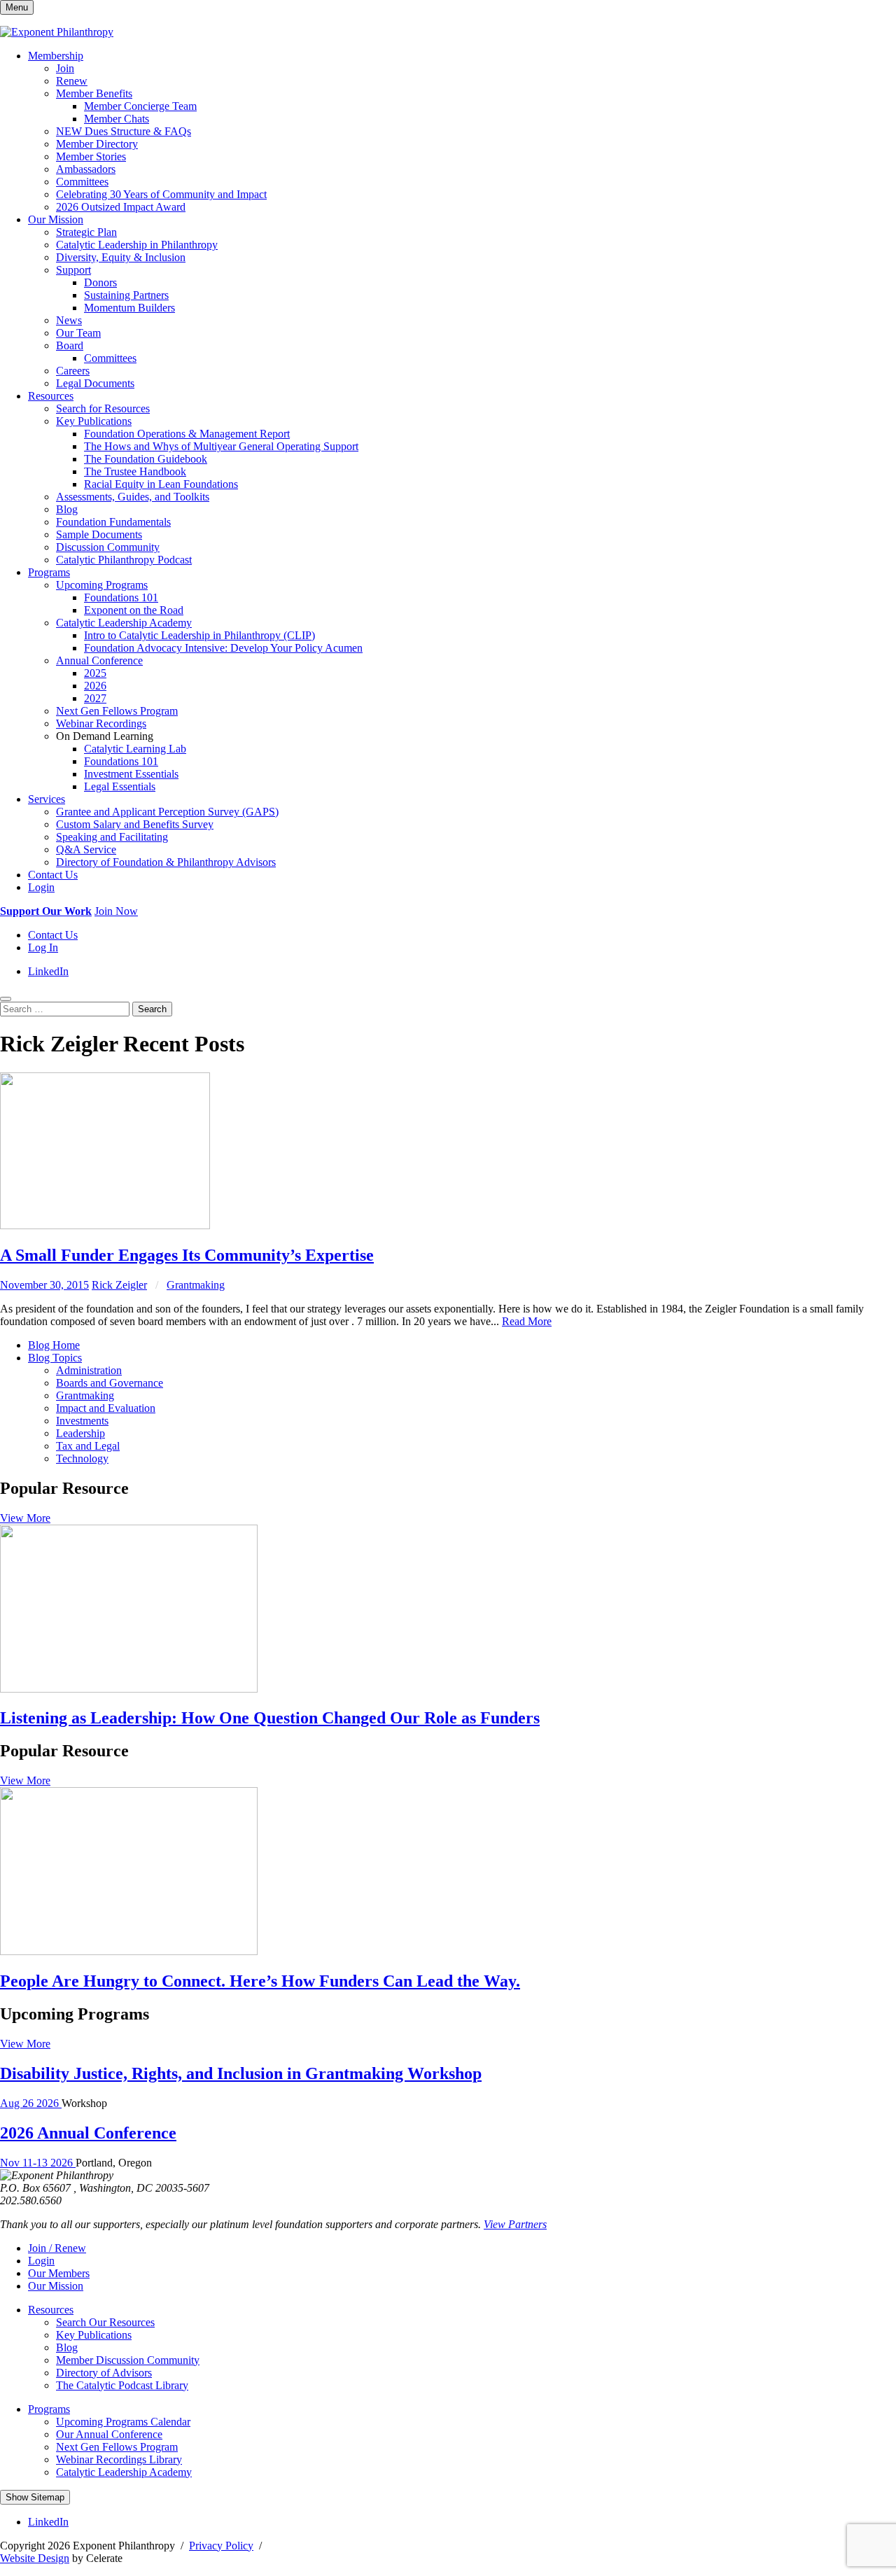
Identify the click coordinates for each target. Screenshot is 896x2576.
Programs (49, 572)
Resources (51, 396)
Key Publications (94, 421)
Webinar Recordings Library (119, 2459)
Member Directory (97, 144)
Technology (82, 1458)
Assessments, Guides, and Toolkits (133, 497)
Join (65, 68)
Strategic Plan (86, 232)
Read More (527, 1321)
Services (47, 799)
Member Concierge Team (140, 106)
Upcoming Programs (102, 585)
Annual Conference (99, 660)
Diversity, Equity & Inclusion (121, 257)
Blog (67, 509)
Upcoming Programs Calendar (123, 2422)
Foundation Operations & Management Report (187, 434)
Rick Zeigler (119, 1285)
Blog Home (54, 1345)
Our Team (78, 333)
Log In (43, 947)
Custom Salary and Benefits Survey (135, 824)
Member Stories (91, 156)
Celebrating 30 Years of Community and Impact (161, 194)
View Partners (515, 2224)
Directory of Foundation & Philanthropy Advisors (166, 862)
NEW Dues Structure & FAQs (124, 131)
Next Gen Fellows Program (117, 711)
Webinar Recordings (101, 723)
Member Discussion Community (128, 2360)
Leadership (80, 1433)
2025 (95, 673)
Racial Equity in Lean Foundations (161, 484)
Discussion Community (108, 547)
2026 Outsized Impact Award (121, 207)
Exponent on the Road (134, 610)
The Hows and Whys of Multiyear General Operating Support (221, 446)
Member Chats (117, 119)
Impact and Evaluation (106, 1408)
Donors (100, 282)
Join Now (116, 911)
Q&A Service (86, 849)
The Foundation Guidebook (146, 459)
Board (70, 345)
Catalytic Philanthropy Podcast (124, 560)
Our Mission (56, 219)
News (69, 320)
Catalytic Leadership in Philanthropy (137, 245)
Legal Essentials (120, 786)
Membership (56, 56)
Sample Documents (99, 534)
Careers (73, 371)
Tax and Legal (88, 1446)
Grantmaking (196, 1285)
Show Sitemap (35, 2497)
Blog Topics (55, 1358)
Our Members (59, 2273)
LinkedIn (48, 971)
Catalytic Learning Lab (135, 749)
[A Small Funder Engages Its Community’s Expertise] (105, 1225)
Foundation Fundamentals (113, 522)
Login (41, 887)
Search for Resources (103, 408)
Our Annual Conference (109, 2434)
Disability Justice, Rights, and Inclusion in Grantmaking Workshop (241, 2073)
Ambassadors (86, 169)
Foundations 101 (121, 597)
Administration (89, 1370)
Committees (82, 182)
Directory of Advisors (104, 2373)
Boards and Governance (110, 1383)
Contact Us (53, 875)
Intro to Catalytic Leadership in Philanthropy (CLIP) (199, 635)
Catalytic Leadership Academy (124, 623)
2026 (95, 686)
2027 (95, 698)
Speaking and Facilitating (112, 837)
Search (152, 1009)
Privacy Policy (221, 2546)
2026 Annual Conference (88, 2133)
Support (73, 270)
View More (25, 1518)
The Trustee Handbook (135, 471)
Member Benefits (94, 93)
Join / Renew (57, 2248)
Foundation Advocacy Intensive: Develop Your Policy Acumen (223, 648)
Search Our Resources (105, 2322)
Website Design (35, 2558)
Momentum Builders (129, 308)
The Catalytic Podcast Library (122, 2385)
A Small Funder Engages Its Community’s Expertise (187, 1255)
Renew (72, 81)
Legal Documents (95, 383)
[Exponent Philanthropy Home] (57, 32)
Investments (82, 1421)
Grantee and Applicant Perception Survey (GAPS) (167, 812)
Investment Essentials (131, 774)
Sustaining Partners (126, 295)
